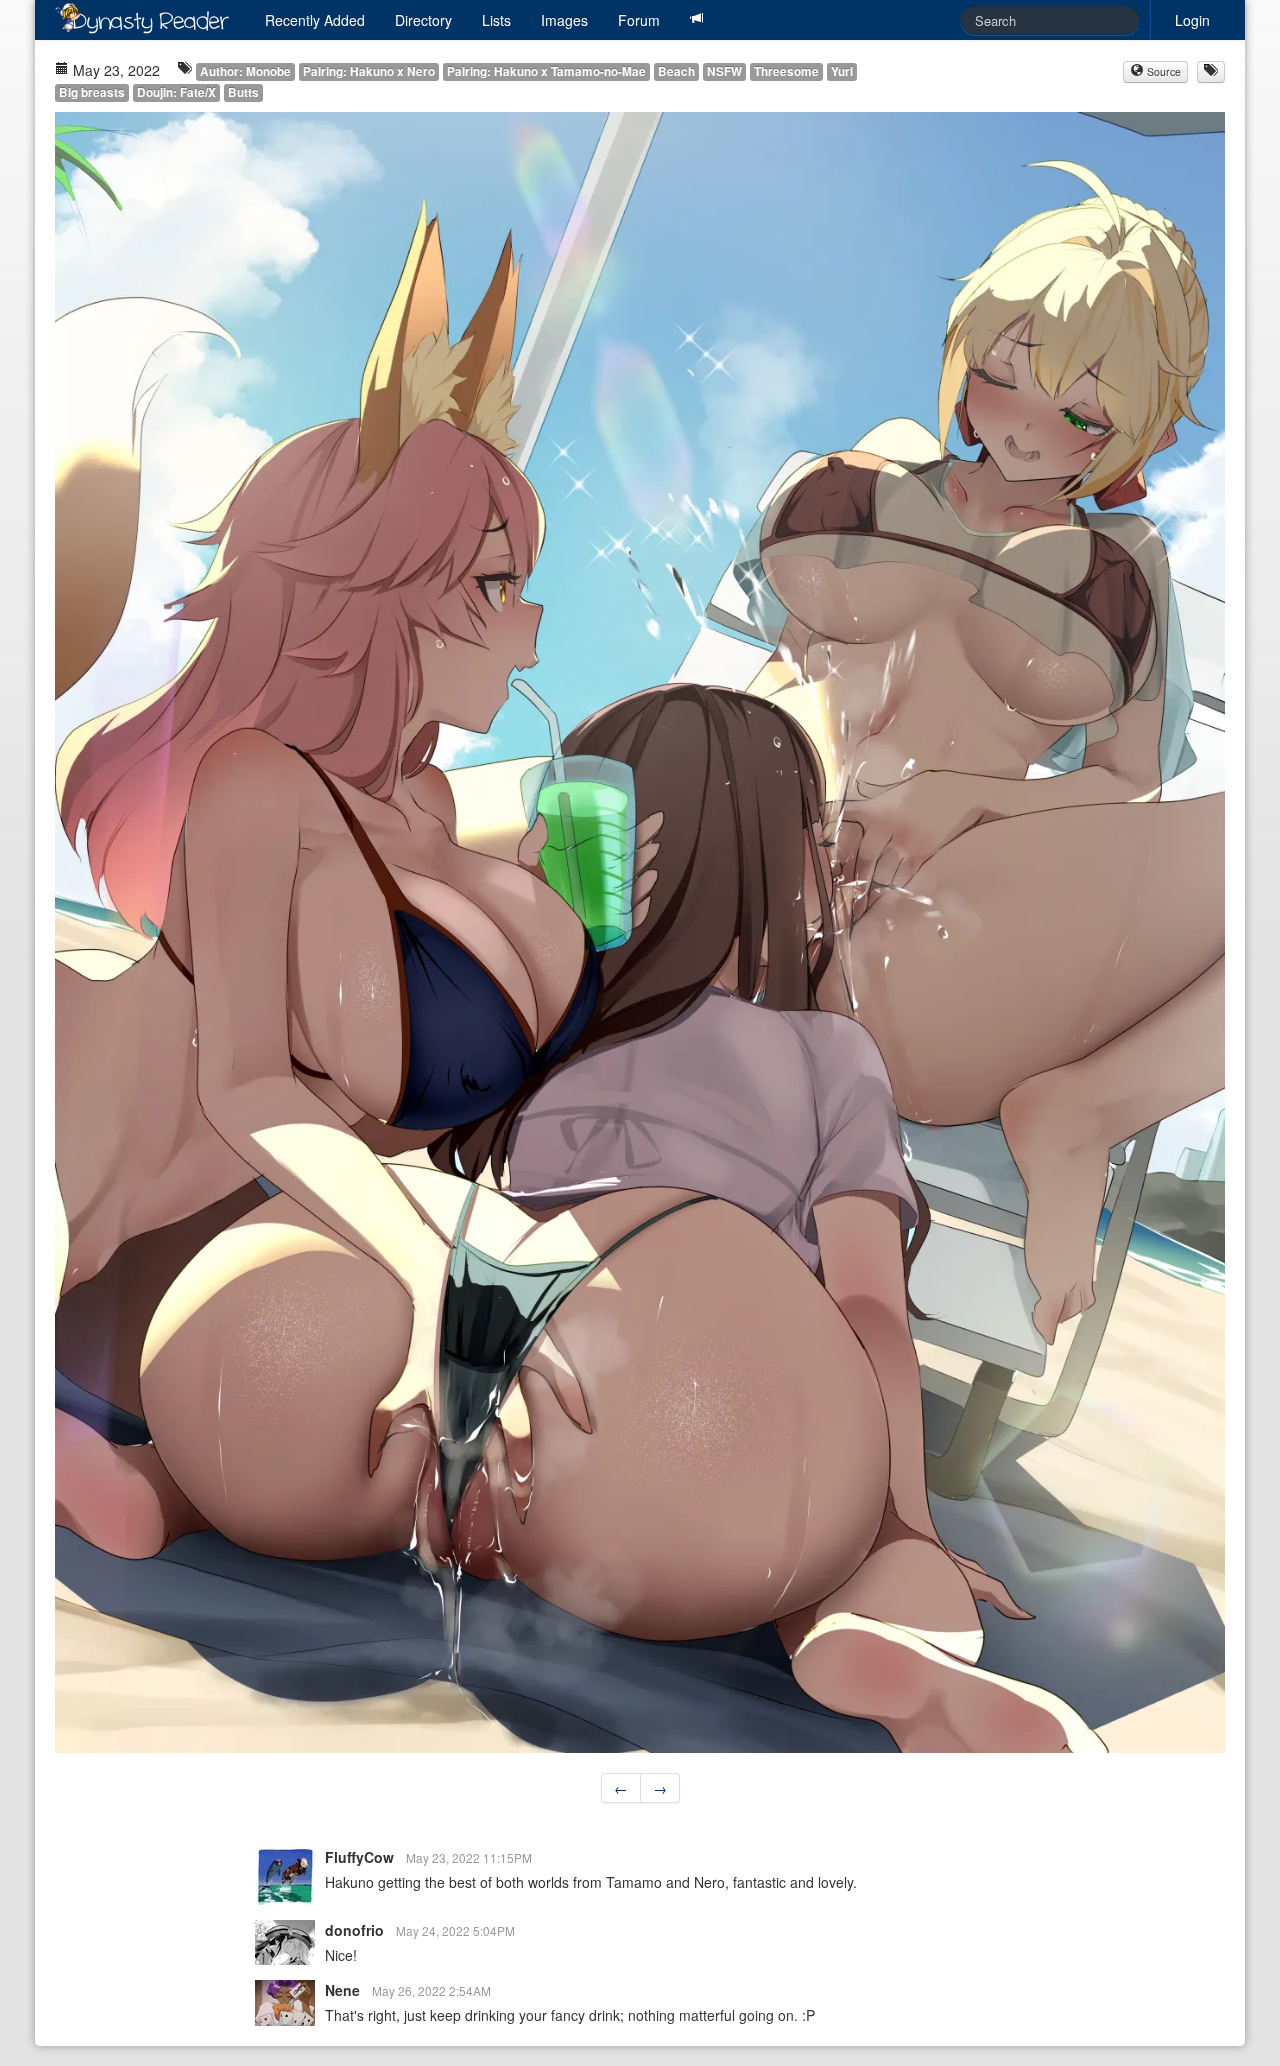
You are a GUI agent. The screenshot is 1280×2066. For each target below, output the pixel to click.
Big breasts (92, 92)
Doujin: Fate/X (176, 92)
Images (564, 20)
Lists (496, 20)
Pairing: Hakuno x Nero (369, 71)
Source (1162, 71)
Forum (639, 20)
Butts (243, 92)
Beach (676, 71)
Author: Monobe (245, 71)
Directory (423, 20)
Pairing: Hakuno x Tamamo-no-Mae (546, 71)
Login (1192, 20)
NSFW (724, 71)
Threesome (786, 71)
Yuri (842, 71)
